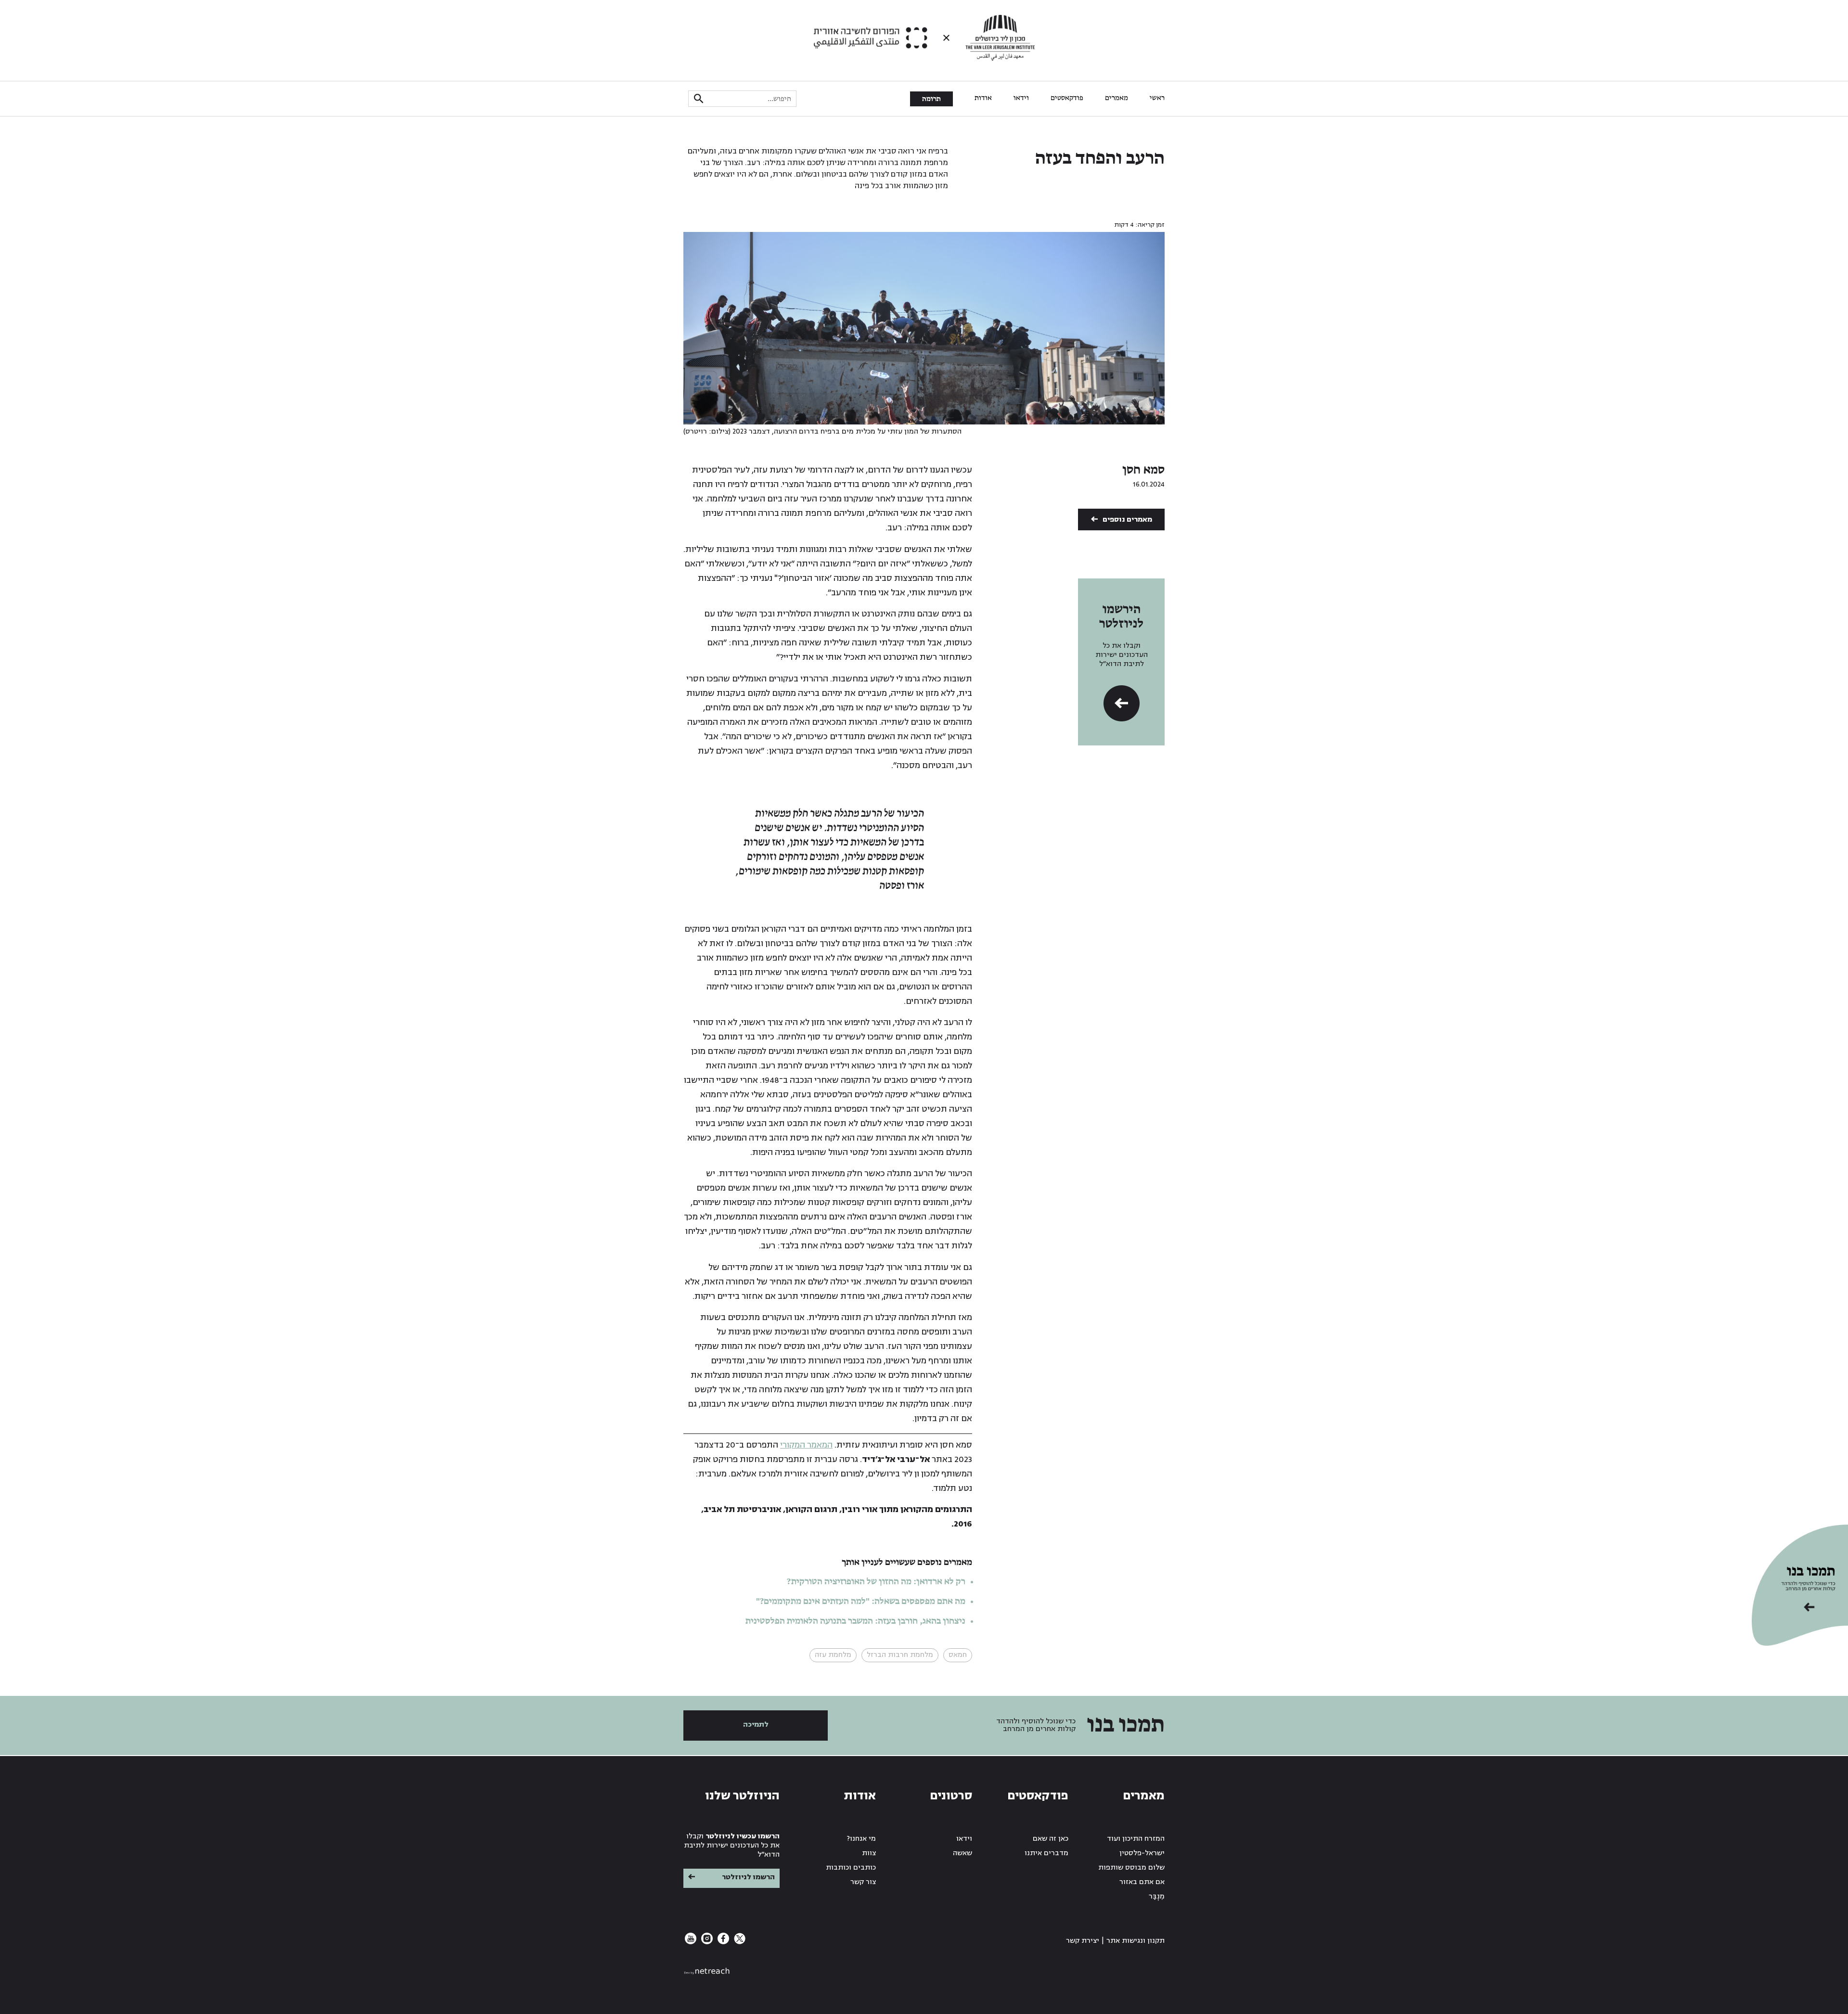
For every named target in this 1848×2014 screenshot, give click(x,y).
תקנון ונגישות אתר (1136, 1941)
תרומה (931, 99)
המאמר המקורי (806, 1445)
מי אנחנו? (861, 1839)
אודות (983, 98)
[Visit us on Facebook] (722, 1942)
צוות (869, 1853)
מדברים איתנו (1046, 1853)
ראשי (1157, 98)
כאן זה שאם (1051, 1839)
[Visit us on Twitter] (739, 1942)
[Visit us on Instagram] (706, 1942)
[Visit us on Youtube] (691, 1942)
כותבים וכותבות (851, 1867)
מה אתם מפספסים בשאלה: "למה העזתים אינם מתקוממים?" (861, 1602)
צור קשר (863, 1882)
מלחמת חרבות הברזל (900, 1655)
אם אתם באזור (1142, 1882)
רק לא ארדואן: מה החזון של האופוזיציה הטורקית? (876, 1582)
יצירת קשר (1083, 1941)
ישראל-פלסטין (1142, 1853)
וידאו (1021, 98)
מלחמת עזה (833, 1655)
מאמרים (1116, 98)
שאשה (962, 1853)
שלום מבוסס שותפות (1131, 1867)
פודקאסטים (1067, 98)
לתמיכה (756, 1725)
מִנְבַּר (1157, 1896)
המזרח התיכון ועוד (1136, 1839)
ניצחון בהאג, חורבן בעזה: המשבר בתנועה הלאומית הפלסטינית (855, 1621)
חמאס (958, 1655)
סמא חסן (1143, 470)
